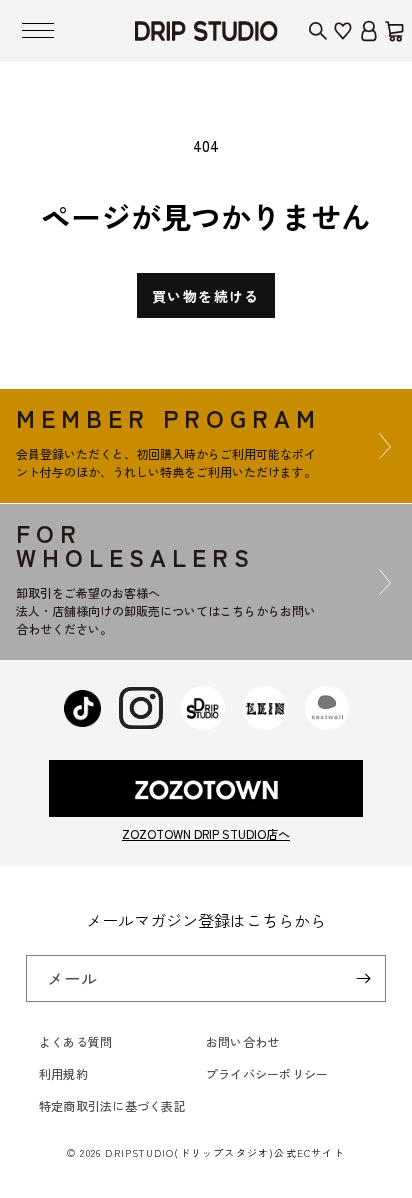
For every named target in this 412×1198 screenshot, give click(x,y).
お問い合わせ (242, 1041)
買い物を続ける (206, 296)
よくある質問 (75, 1041)
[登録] (363, 978)
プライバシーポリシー (267, 1073)
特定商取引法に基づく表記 (112, 1105)
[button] (38, 31)
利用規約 (63, 1073)
